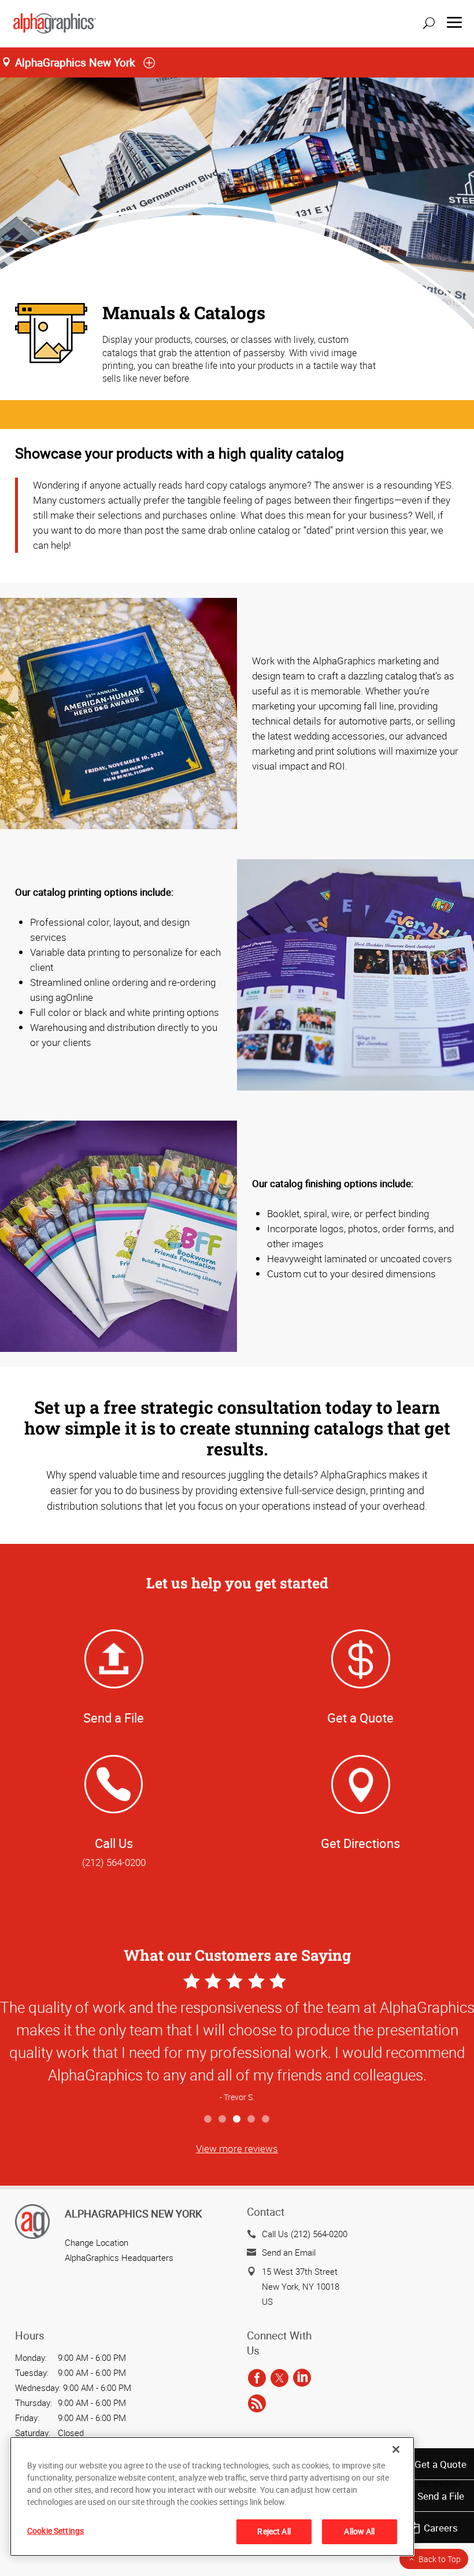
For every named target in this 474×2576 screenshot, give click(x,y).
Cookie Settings (55, 2531)
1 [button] (208, 2119)
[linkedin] (302, 2378)
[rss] (257, 2404)
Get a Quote (440, 2464)
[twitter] (279, 2378)
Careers (441, 2528)
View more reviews (237, 2148)
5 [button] (266, 2119)
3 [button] (237, 2119)
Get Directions (360, 1843)
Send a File (441, 2496)
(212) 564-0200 (114, 1862)
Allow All (359, 2531)
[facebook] (257, 2378)
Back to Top (440, 2559)
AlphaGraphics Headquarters (119, 2257)
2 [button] (223, 2119)
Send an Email (289, 2252)
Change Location (97, 2242)
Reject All (274, 2531)
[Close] (396, 2449)
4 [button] (252, 2119)
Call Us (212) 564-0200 (305, 2234)
